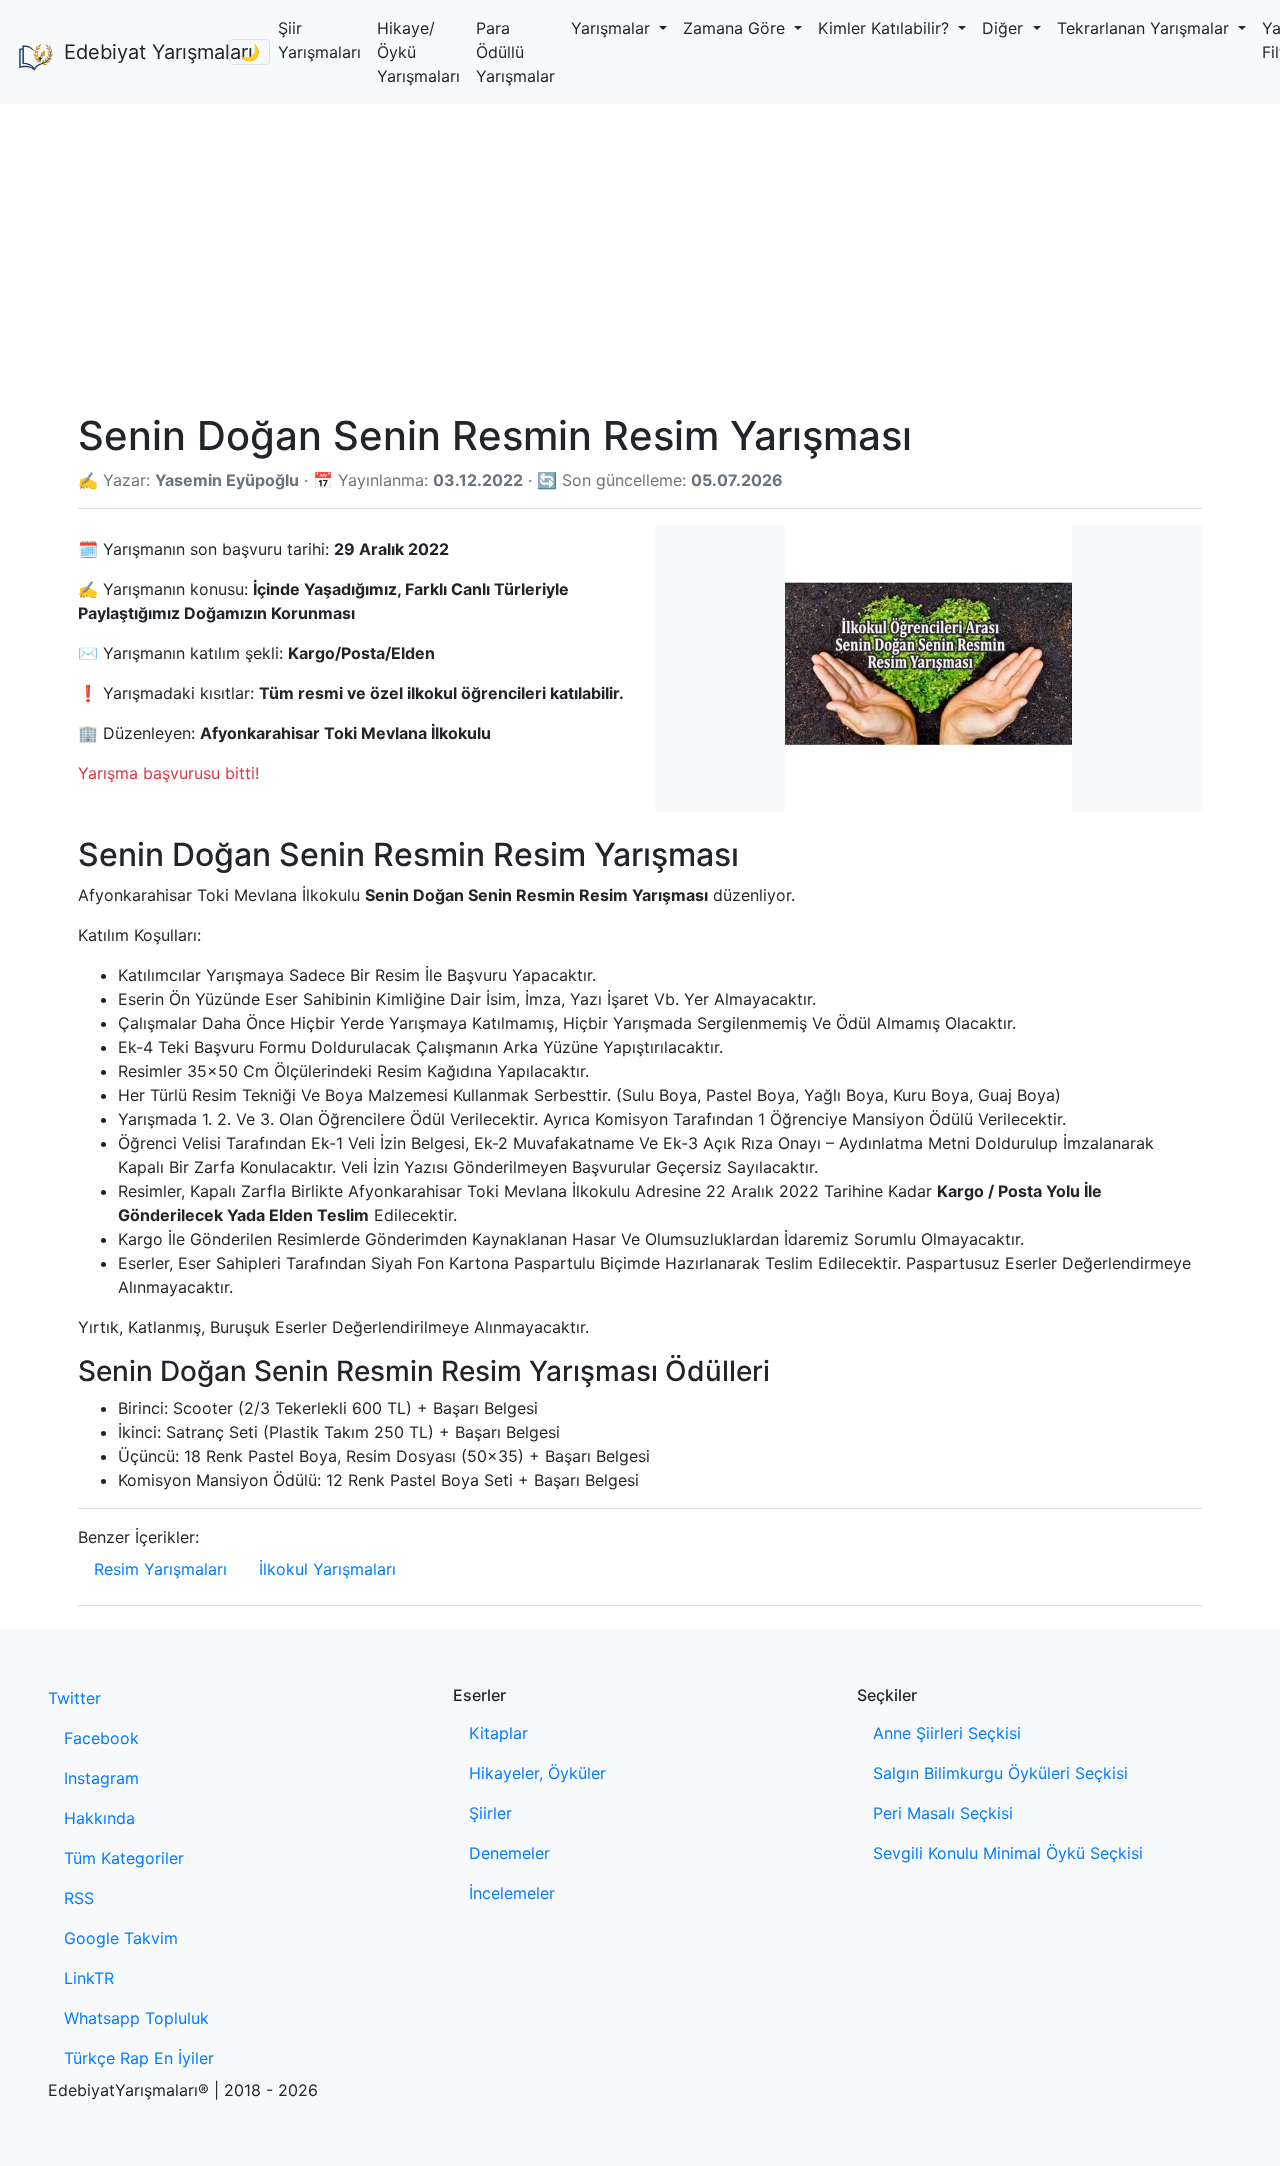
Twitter (74, 1698)
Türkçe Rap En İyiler (139, 2058)
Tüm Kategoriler (124, 1858)
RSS (79, 1898)
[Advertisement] (640, 254)
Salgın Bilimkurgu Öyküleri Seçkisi (1000, 1773)
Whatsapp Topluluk (136, 2018)
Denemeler (509, 1853)
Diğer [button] (1005, 28)
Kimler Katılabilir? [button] (886, 28)
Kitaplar (498, 1733)
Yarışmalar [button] (613, 28)
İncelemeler (512, 1893)
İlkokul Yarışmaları (327, 1569)
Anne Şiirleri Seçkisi (947, 1733)
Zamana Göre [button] (736, 28)
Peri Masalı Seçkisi (943, 1813)
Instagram (101, 1778)
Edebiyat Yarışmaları (138, 52)
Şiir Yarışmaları (319, 40)
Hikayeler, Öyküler (537, 1773)
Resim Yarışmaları (160, 1569)
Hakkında (99, 1818)
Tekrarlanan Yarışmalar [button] (1145, 28)
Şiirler (490, 1813)
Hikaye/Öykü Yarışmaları (418, 52)
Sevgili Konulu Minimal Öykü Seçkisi (1008, 1853)
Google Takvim (121, 1938)
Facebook (101, 1738)
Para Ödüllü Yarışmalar (515, 52)
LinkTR (89, 1978)
